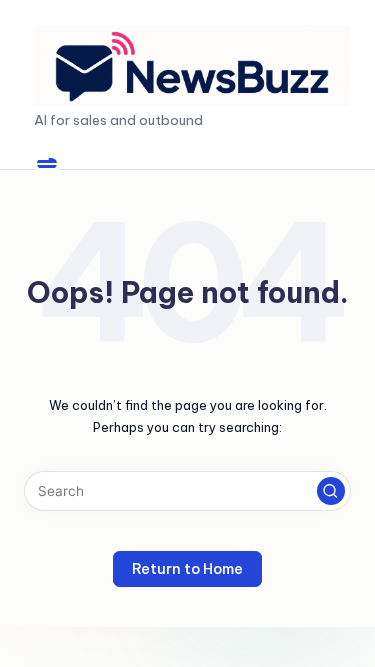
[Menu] (47, 163)
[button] (331, 491)
